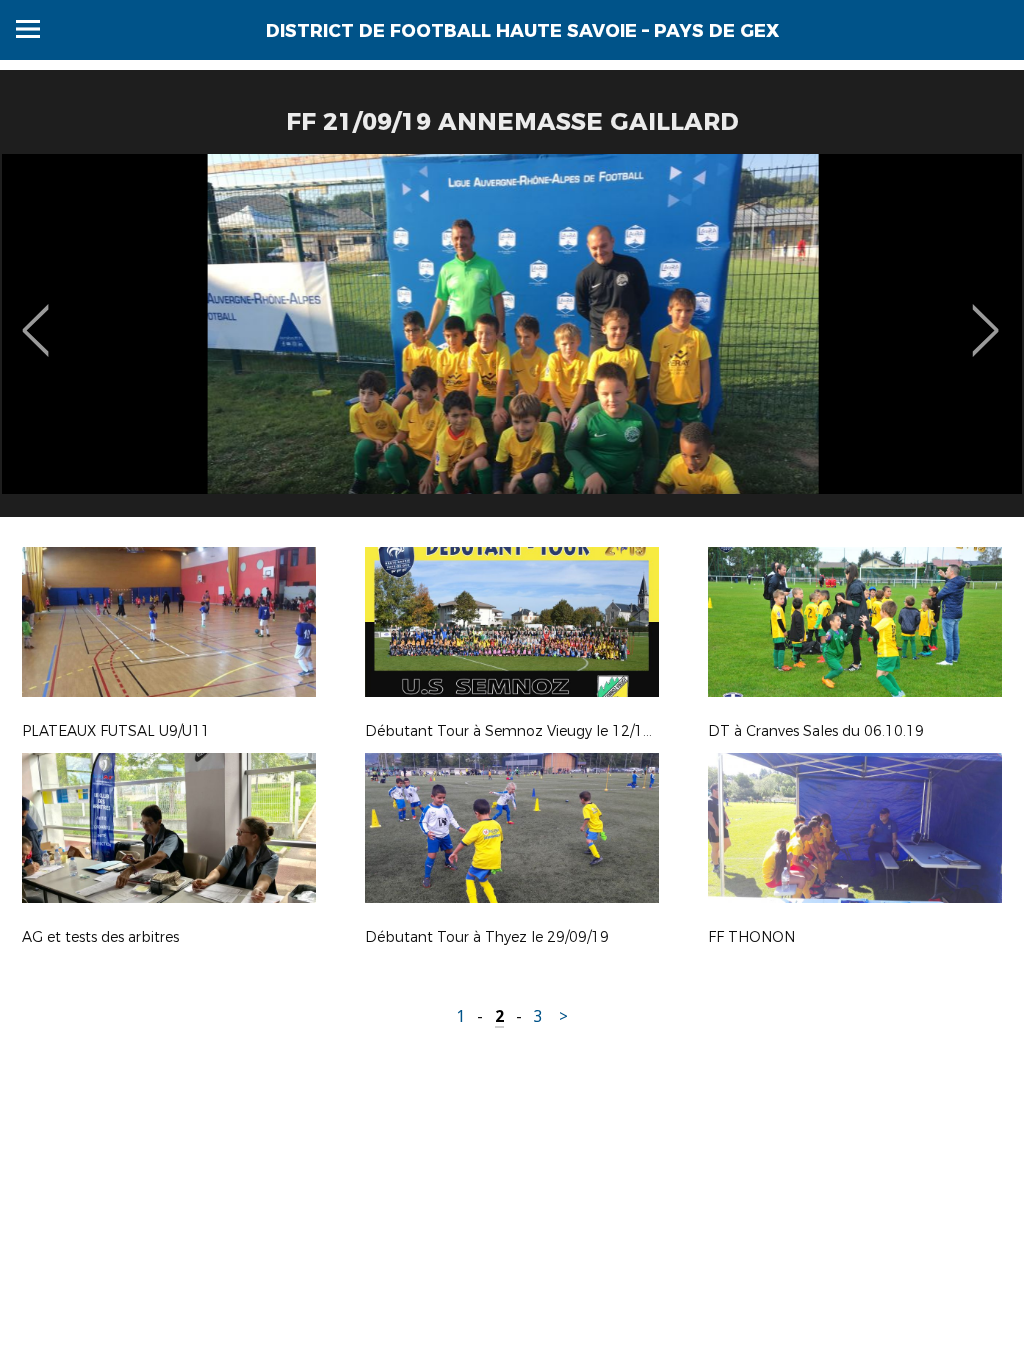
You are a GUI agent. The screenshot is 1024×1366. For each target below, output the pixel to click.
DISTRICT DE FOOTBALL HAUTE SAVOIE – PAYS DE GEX (522, 31)
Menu (28, 29)
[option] (512, 343)
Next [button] (985, 316)
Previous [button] (35, 316)
